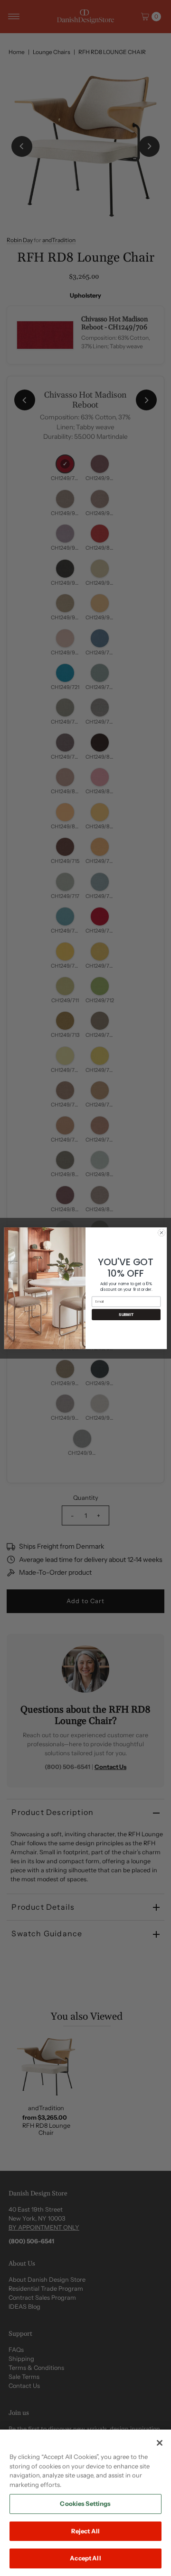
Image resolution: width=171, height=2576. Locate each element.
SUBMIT (126, 1314)
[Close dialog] (161, 1232)
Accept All (85, 2558)
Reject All (85, 2531)
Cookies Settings (85, 2503)
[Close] (160, 2443)
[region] (85, 2503)
